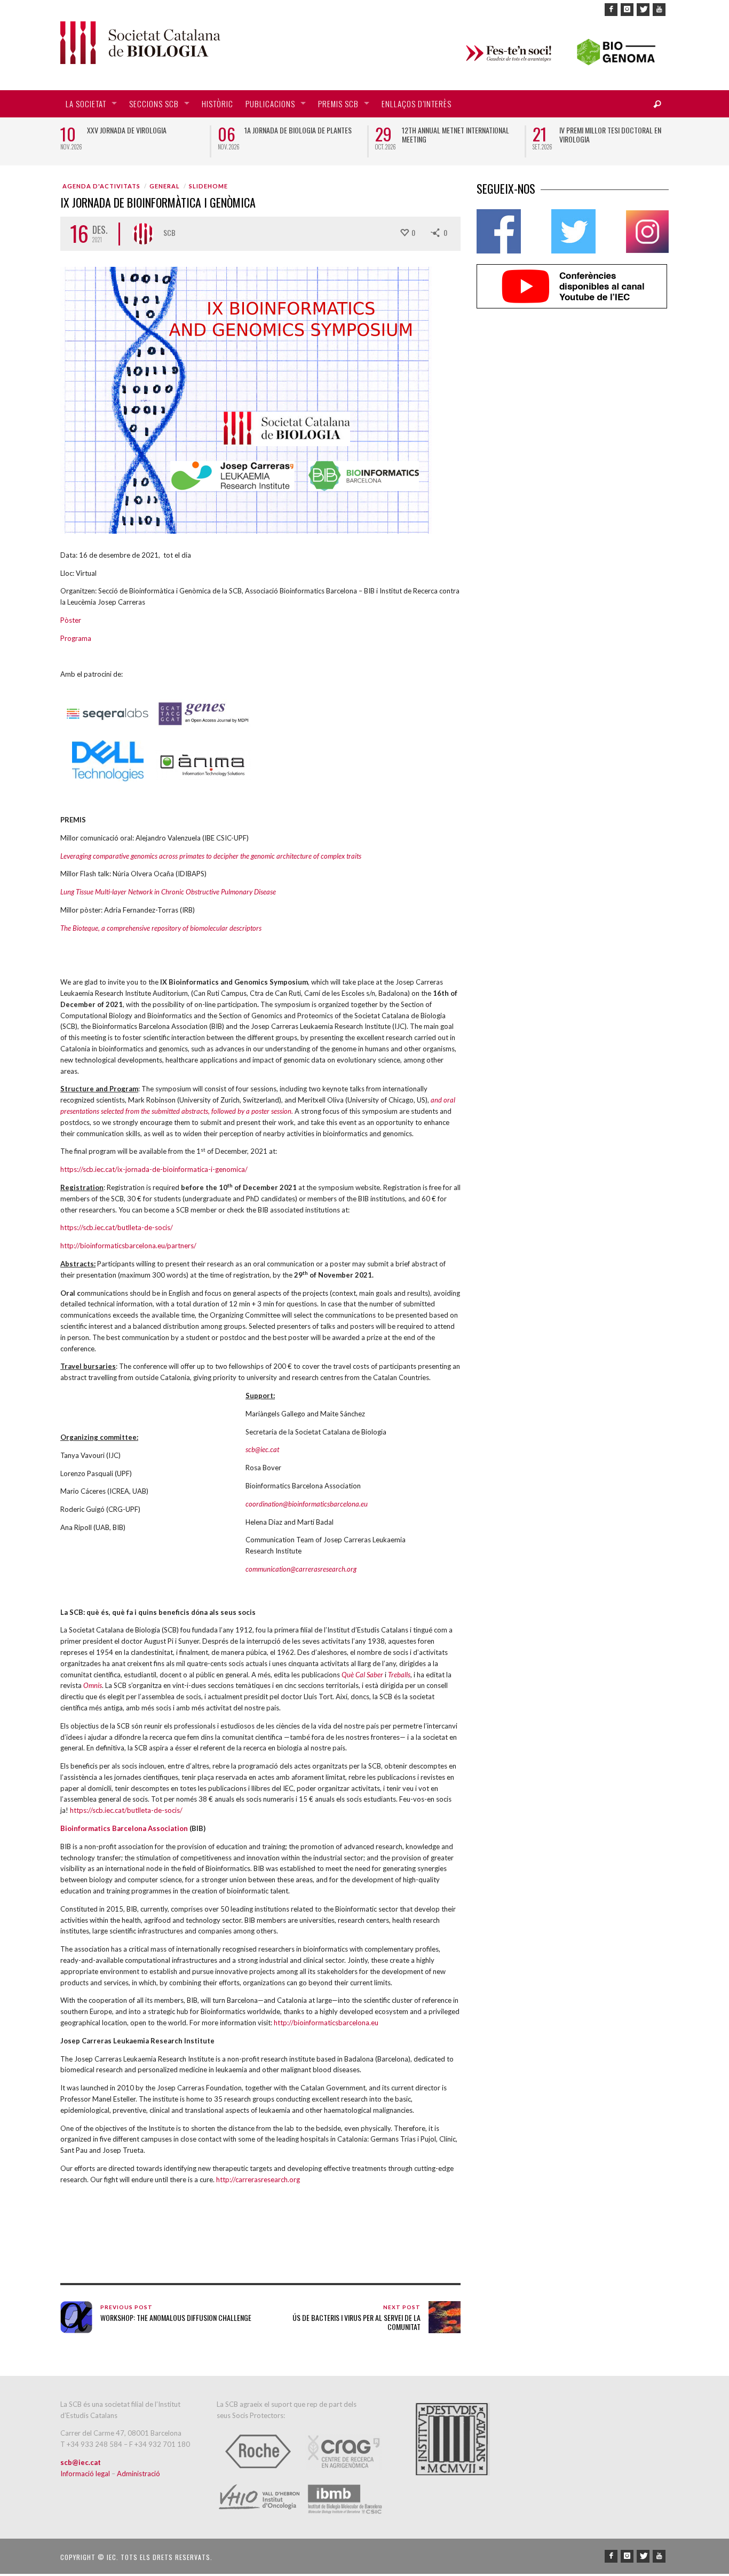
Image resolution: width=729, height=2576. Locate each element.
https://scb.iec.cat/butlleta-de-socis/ (117, 1227)
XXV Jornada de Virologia (127, 130)
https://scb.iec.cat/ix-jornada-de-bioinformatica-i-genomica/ (154, 1169)
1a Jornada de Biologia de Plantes (298, 130)
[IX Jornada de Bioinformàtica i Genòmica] (246, 399)
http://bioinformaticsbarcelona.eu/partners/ (128, 1246)
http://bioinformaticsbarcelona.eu (326, 2023)
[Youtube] (659, 10)
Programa (76, 638)
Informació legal (86, 2474)
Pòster (71, 620)
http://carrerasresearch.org (258, 2179)
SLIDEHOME (208, 186)
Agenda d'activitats (101, 186)
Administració (138, 2474)
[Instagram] (627, 10)
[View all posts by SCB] (143, 234)
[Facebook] (611, 10)
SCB (169, 232)
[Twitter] (643, 10)
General (165, 186)
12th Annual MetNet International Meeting (455, 134)
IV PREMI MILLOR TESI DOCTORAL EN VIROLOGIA (610, 134)
